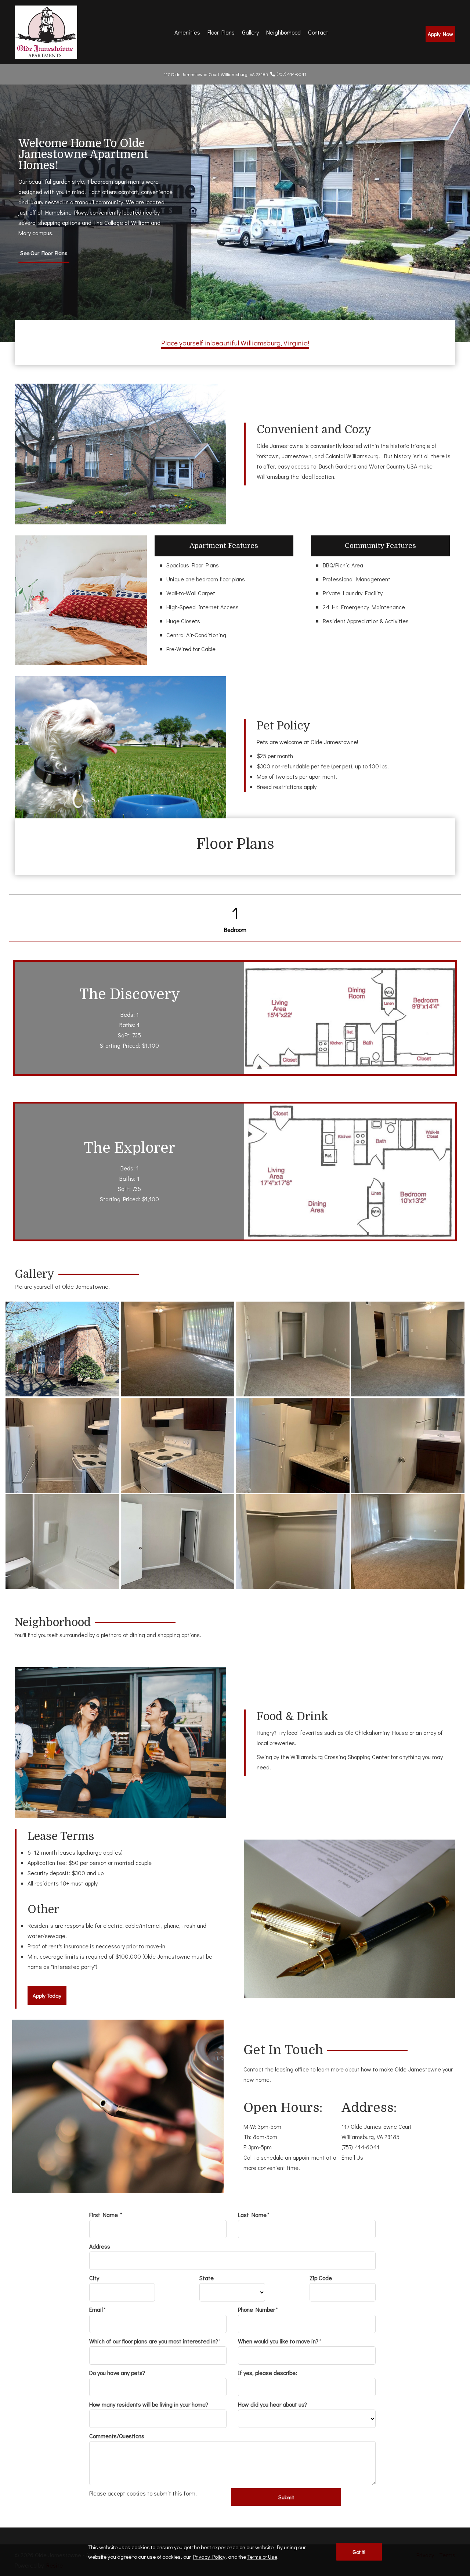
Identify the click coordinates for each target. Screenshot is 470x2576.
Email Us (352, 2157)
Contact (318, 32)
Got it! (359, 2552)
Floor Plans (221, 32)
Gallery (250, 32)
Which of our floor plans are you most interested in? (154, 2341)
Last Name (252, 2215)
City (94, 2278)
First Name (104, 2215)
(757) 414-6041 (292, 74)
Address (100, 2246)
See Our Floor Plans (44, 253)
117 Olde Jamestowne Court (216, 74)
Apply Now (440, 34)
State (207, 2278)
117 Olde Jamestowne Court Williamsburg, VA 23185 (377, 2132)
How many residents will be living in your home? (149, 2404)
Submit (286, 2497)
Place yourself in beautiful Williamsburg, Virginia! (235, 343)
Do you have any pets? (117, 2373)
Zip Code (321, 2278)
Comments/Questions (117, 2436)
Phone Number (256, 2309)
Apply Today (47, 1995)
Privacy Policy (209, 2557)
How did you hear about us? (272, 2404)
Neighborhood (283, 32)
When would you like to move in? (278, 2341)
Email (96, 2309)
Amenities (187, 32)
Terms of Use (262, 2557)
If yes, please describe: (267, 2373)
